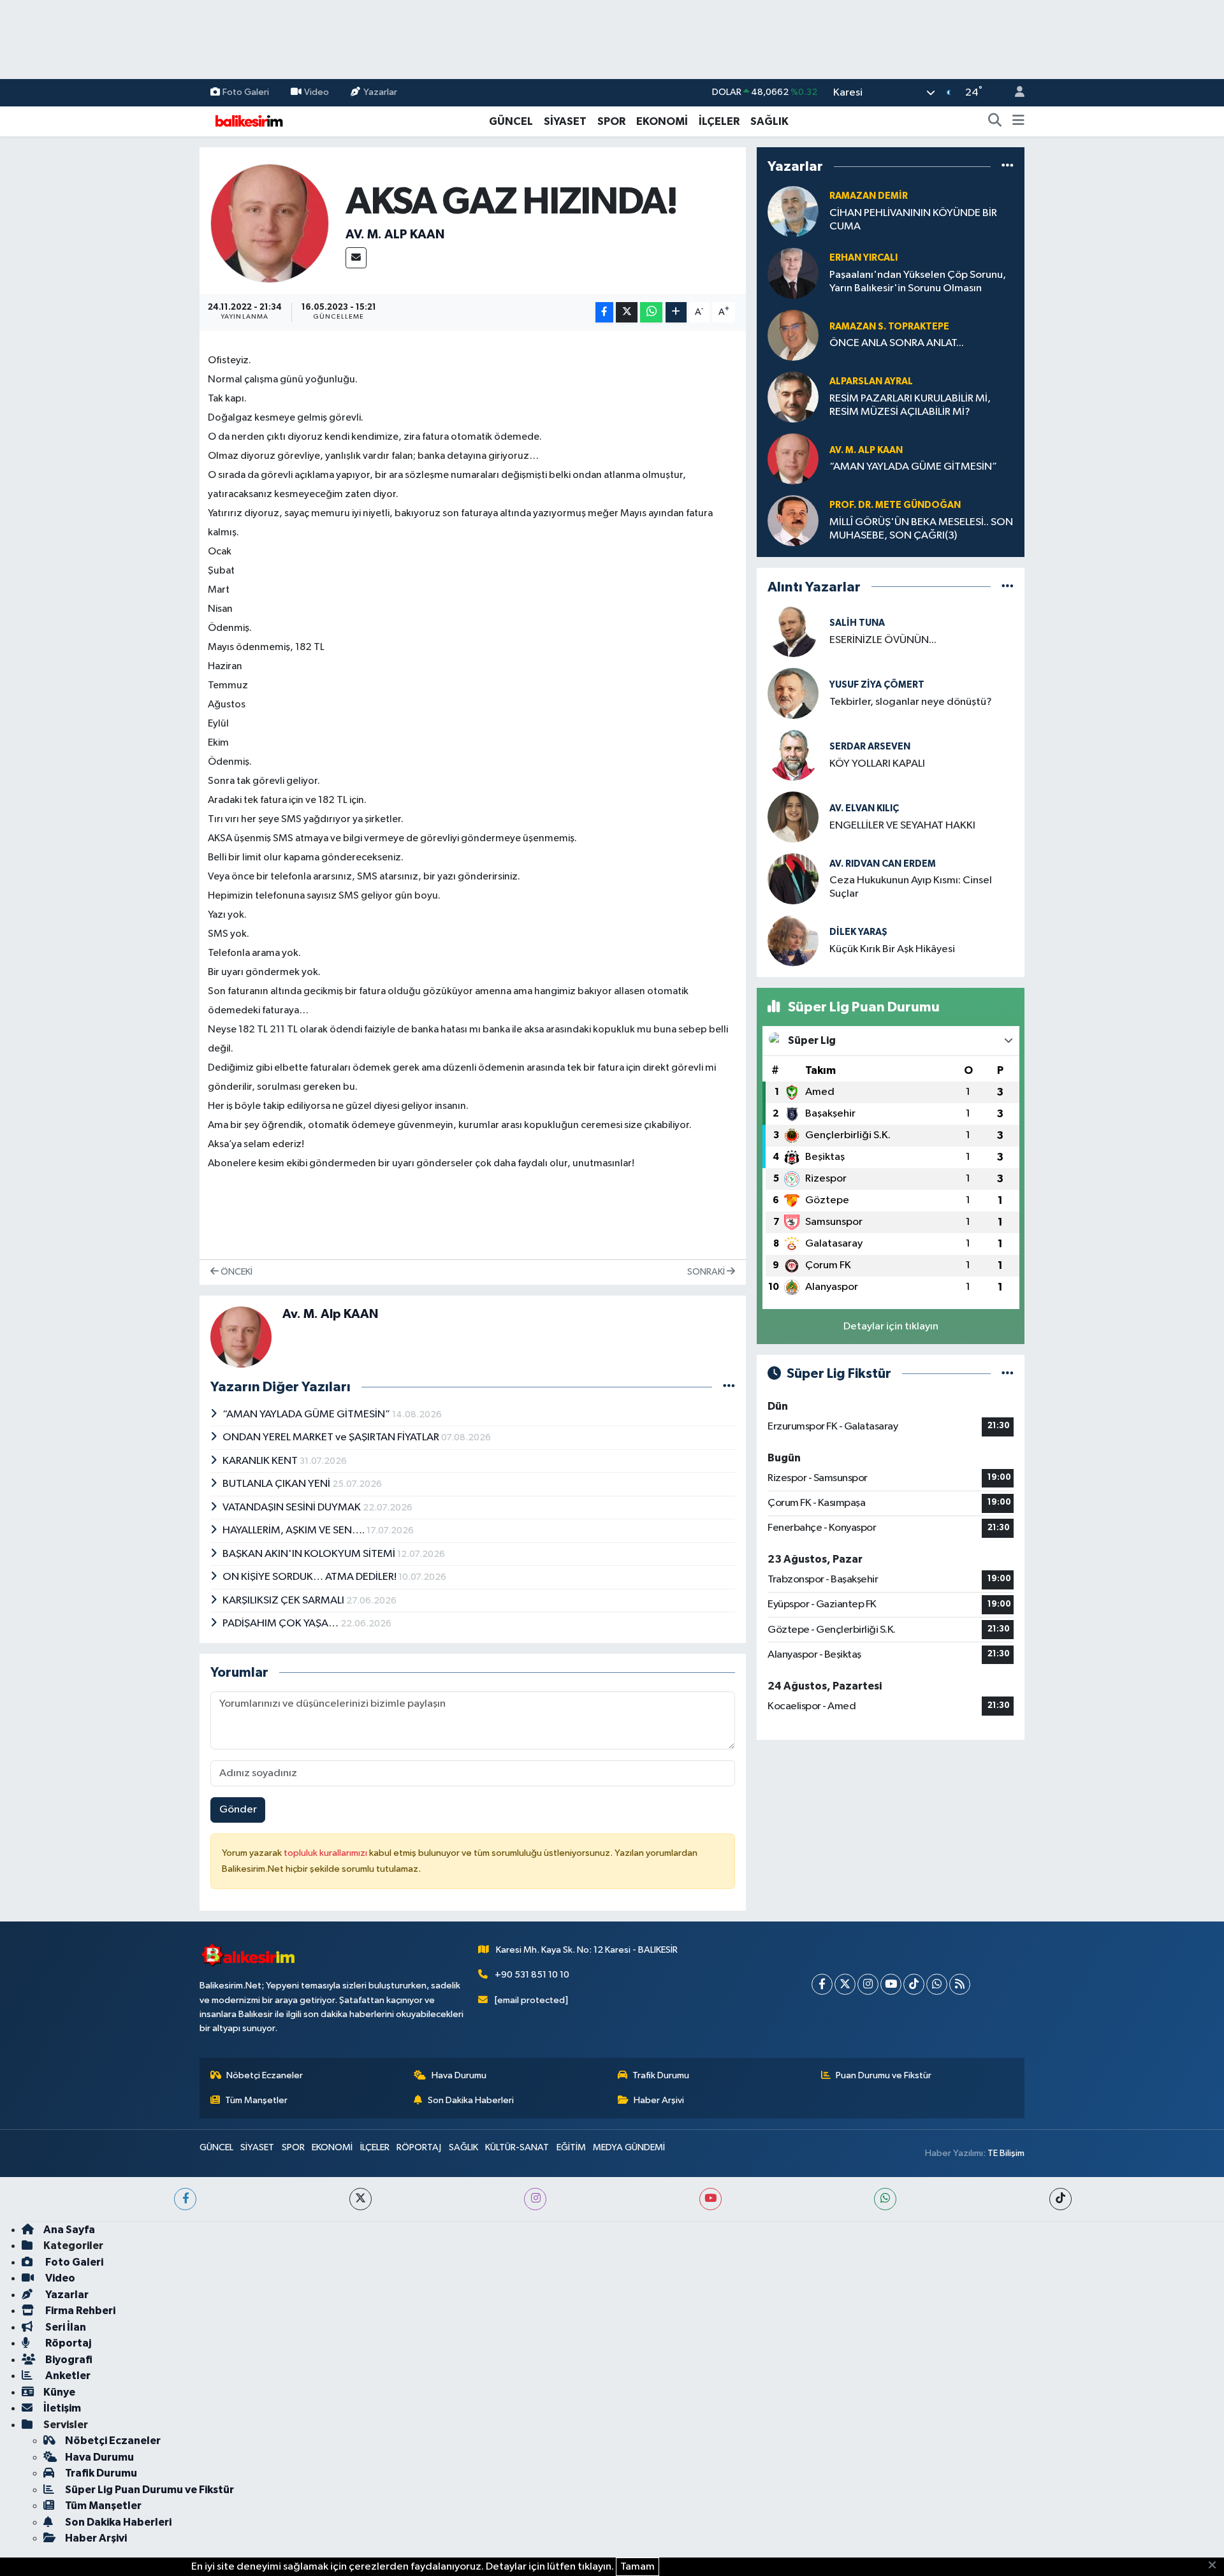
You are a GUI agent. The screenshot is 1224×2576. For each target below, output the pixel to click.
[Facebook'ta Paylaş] (604, 313)
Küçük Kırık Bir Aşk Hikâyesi (892, 949)
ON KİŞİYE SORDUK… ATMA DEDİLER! (310, 1577)
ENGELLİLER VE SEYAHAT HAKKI (902, 826)
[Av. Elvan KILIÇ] (793, 817)
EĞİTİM (571, 2147)
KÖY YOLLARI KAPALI (877, 764)
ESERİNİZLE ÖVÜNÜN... (883, 640)
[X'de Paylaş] (627, 313)
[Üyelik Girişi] (1014, 93)
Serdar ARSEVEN (870, 747)
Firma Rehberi (79, 2311)
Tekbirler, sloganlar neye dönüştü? (911, 702)
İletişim (62, 2408)
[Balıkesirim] (247, 121)
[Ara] (995, 122)
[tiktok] (1060, 2199)
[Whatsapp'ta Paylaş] (651, 313)
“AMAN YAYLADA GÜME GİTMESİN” (307, 1415)
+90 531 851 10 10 (532, 1975)
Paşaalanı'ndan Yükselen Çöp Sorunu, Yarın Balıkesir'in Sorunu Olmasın (918, 282)
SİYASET (565, 121)
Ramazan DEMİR (869, 196)
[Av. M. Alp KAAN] (270, 223)
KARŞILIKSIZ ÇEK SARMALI (284, 1601)
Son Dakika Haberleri (471, 2100)
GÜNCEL (511, 121)
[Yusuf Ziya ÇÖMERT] (793, 693)
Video (317, 92)
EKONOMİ (662, 121)
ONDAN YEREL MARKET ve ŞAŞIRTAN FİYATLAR (332, 1437)
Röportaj (67, 2343)
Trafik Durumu (661, 2075)
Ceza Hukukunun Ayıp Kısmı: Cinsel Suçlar (911, 887)
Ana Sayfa (69, 2230)
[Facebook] (822, 1984)
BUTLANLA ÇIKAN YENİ (277, 1484)
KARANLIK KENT (261, 1461)
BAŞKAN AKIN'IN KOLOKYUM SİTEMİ (310, 1554)
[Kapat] (1216, 2566)
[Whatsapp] (937, 1984)
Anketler (67, 2376)
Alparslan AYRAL (871, 381)
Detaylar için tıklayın (891, 1327)
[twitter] (361, 2199)
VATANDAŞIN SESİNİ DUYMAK (293, 1508)
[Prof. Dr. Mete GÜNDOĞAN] (793, 520)
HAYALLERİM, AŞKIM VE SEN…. (295, 1530)
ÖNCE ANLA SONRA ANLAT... (897, 343)
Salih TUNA (857, 623)
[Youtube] (891, 1984)
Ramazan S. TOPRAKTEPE (889, 327)
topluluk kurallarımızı (326, 1853)
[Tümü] (1008, 167)
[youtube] (710, 2199)
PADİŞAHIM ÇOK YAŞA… (281, 1624)
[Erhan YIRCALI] (793, 273)
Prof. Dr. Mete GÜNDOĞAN (895, 505)
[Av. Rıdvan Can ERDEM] (793, 879)
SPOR (611, 121)
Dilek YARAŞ (858, 932)
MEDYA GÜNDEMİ (629, 2147)
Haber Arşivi (659, 2100)
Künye (59, 2392)
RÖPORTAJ (419, 2147)
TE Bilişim (1006, 2153)
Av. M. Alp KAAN (395, 235)
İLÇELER (719, 121)
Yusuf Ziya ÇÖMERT (877, 685)
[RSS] (960, 1984)
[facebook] (185, 2199)
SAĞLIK (769, 121)
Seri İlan (65, 2327)
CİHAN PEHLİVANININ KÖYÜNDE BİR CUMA (913, 220)
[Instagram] (868, 1984)
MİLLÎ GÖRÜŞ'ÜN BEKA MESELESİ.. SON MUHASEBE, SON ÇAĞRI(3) (921, 529)
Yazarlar (380, 92)
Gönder (238, 1810)
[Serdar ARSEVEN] (793, 755)
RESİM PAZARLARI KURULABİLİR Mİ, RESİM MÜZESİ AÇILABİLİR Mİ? (910, 405)
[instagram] (535, 2199)
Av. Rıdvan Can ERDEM (883, 864)
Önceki (236, 1272)
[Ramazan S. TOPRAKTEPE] (793, 335)
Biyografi (68, 2360)
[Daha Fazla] (676, 313)
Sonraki (707, 1272)
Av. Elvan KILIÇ (864, 808)
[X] (845, 1984)
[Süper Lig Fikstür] (1008, 1374)
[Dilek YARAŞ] (793, 940)
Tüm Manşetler (256, 2100)
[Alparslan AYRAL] (793, 397)
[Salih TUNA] (793, 631)
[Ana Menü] (1018, 122)
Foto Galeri (246, 92)
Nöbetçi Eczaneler (265, 2075)
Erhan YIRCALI (863, 258)
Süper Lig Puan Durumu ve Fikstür (149, 2490)
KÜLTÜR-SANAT (517, 2147)
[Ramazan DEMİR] (793, 211)
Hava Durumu (459, 2075)
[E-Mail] (356, 258)
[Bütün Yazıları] (729, 1387)
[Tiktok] (914, 1984)
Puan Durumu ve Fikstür (884, 2075)
